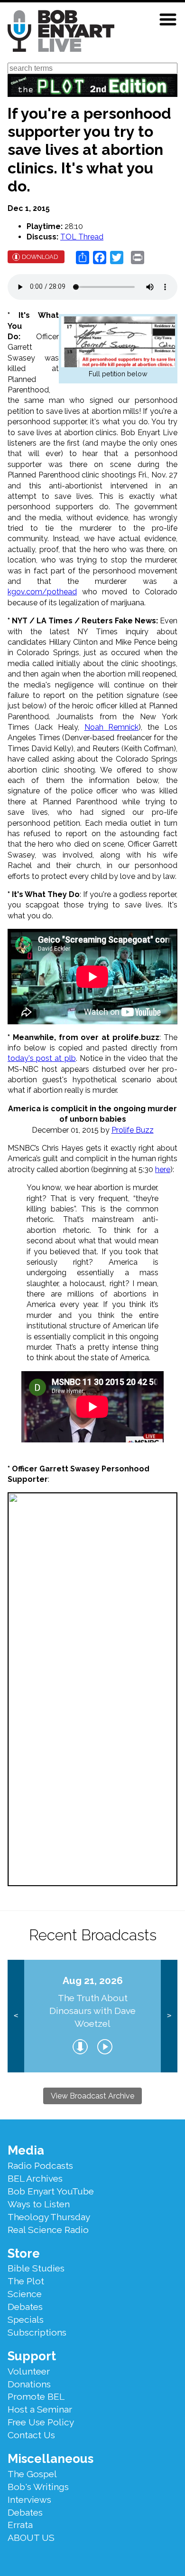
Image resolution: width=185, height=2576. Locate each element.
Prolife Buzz (133, 1130)
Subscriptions (37, 2332)
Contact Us (31, 2435)
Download (40, 257)
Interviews (29, 2500)
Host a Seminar (40, 2409)
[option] (93, 2016)
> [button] (169, 2016)
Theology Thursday (49, 2217)
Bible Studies (36, 2268)
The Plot (26, 2281)
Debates (25, 2307)
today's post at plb (42, 1058)
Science (25, 2294)
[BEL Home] (61, 33)
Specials (26, 2319)
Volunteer (29, 2371)
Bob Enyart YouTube (51, 2191)
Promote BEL (36, 2396)
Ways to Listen (39, 2204)
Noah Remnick (112, 727)
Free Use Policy (41, 2422)
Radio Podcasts (40, 2166)
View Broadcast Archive (92, 2096)
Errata (20, 2525)
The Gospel (32, 2474)
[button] (168, 19)
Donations (29, 2384)
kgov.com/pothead (42, 592)
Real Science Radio (48, 2230)
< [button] (16, 2016)
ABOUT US (31, 2538)
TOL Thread (82, 237)
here (163, 1169)
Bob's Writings (38, 2487)
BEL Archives (35, 2178)
